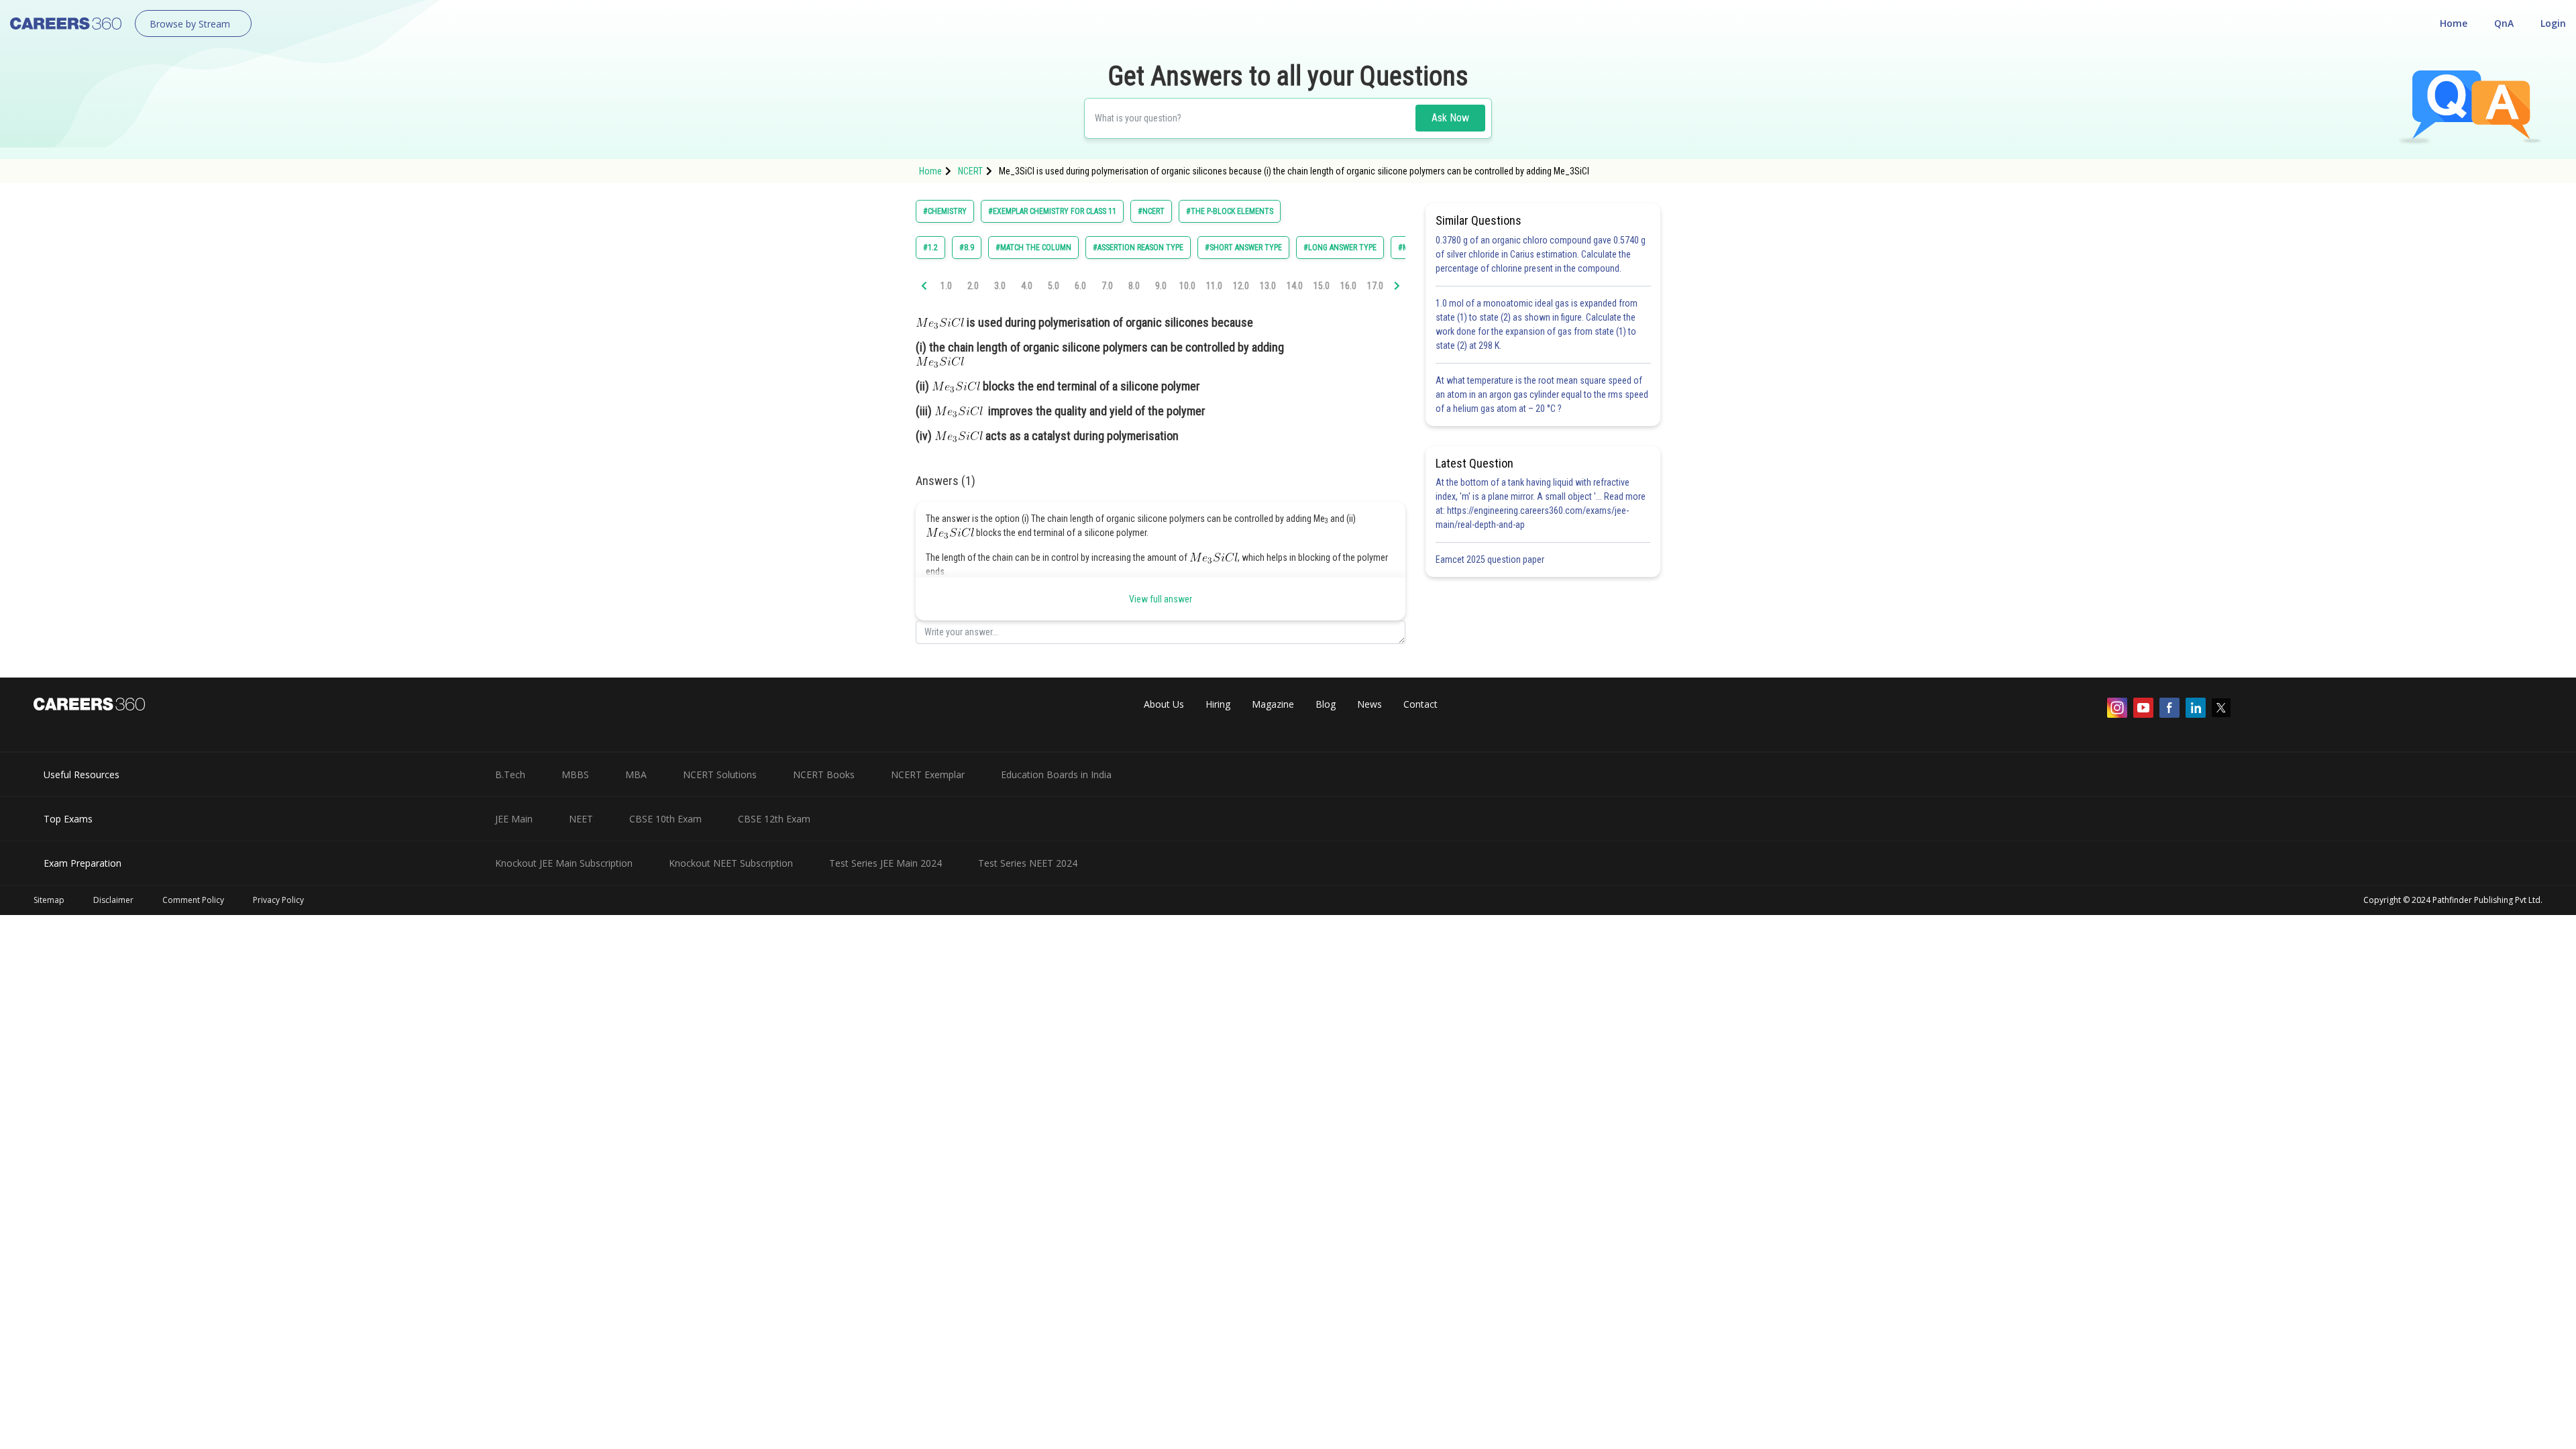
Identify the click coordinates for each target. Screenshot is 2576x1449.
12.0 (1241, 286)
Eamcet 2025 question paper (1491, 559)
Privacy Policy (278, 900)
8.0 (1134, 286)
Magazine (1273, 704)
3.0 (1000, 286)
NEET (581, 819)
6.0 (1080, 286)
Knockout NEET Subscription (731, 863)
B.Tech (510, 774)
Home (2454, 23)
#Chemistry (945, 211)
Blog (1326, 704)
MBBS (575, 774)
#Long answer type (1340, 248)
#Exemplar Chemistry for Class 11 (1052, 211)
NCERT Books (824, 774)
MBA (636, 774)
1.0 (946, 286)
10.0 (1187, 286)
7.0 (1107, 286)
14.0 (1295, 286)
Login (2553, 23)
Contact (1420, 704)
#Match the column (1033, 248)
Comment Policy (193, 900)
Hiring (1218, 704)
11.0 (1214, 286)
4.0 (1027, 286)
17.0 (1375, 286)
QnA (2504, 23)
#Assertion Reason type (1138, 248)
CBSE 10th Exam (665, 819)
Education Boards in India (1056, 774)
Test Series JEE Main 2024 (885, 863)
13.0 (1268, 286)
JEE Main (514, 819)
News (1370, 704)
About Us (1164, 704)
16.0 (1348, 286)
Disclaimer (113, 900)
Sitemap (49, 900)
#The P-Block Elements (1230, 211)
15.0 (1322, 286)
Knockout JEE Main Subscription (564, 863)
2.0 (973, 286)
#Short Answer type (1243, 248)
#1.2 (930, 248)
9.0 (1161, 286)
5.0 (1054, 286)
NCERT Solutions (720, 774)
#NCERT (1151, 211)
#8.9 (967, 248)
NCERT (970, 171)
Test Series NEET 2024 (1028, 863)
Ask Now (1450, 118)
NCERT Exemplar (928, 774)
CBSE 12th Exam (774, 819)
